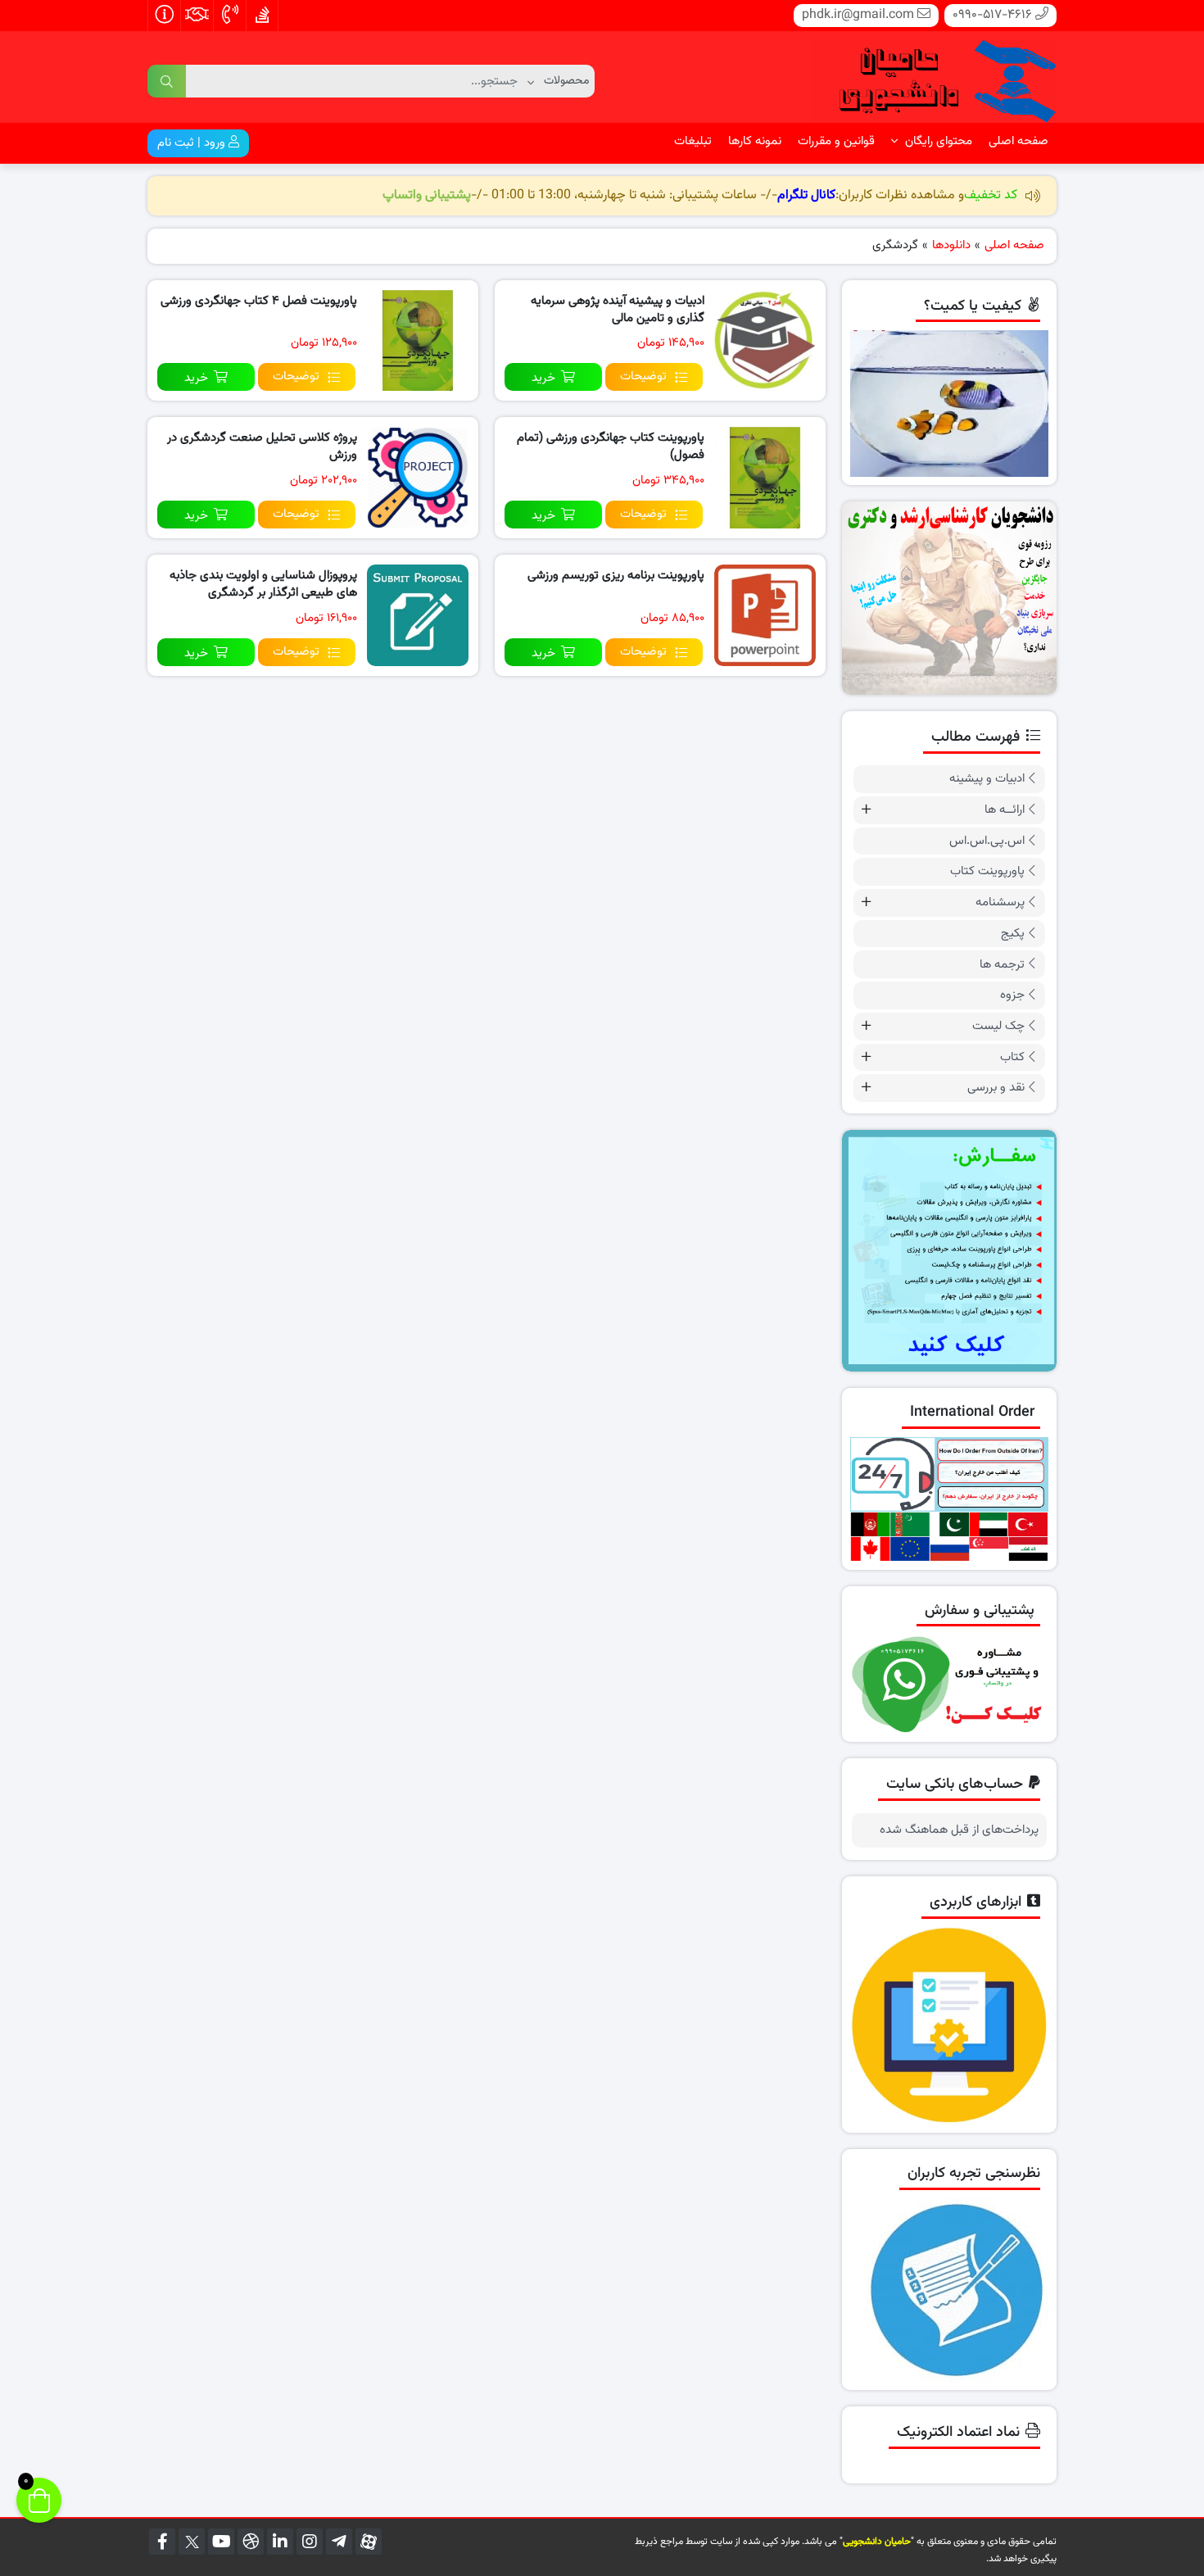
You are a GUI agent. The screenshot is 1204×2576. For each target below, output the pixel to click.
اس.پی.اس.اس (987, 841)
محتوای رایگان (937, 141)
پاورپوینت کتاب (987, 871)
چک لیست (998, 1026)
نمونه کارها (755, 141)
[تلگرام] (339, 2542)
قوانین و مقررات (836, 141)
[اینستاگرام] (310, 2542)
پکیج (1013, 934)
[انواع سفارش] (950, 1251)
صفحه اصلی (1018, 141)
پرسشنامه (1000, 903)
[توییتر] (192, 2542)
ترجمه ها (1002, 965)
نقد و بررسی (996, 1088)
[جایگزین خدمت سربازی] (950, 599)
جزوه (1012, 995)
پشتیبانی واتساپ (427, 195)
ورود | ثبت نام (193, 143)
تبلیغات (693, 141)
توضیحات (643, 376)
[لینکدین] (280, 2542)
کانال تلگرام (806, 195)
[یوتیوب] (221, 2542)
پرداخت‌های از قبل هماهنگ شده (959, 1830)
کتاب (1012, 1057)
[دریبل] (251, 2542)
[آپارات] (369, 2542)
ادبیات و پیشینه (987, 779)
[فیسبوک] (162, 2542)
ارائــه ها (1005, 810)
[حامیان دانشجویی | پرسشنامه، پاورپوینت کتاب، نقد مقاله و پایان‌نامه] (934, 78)
